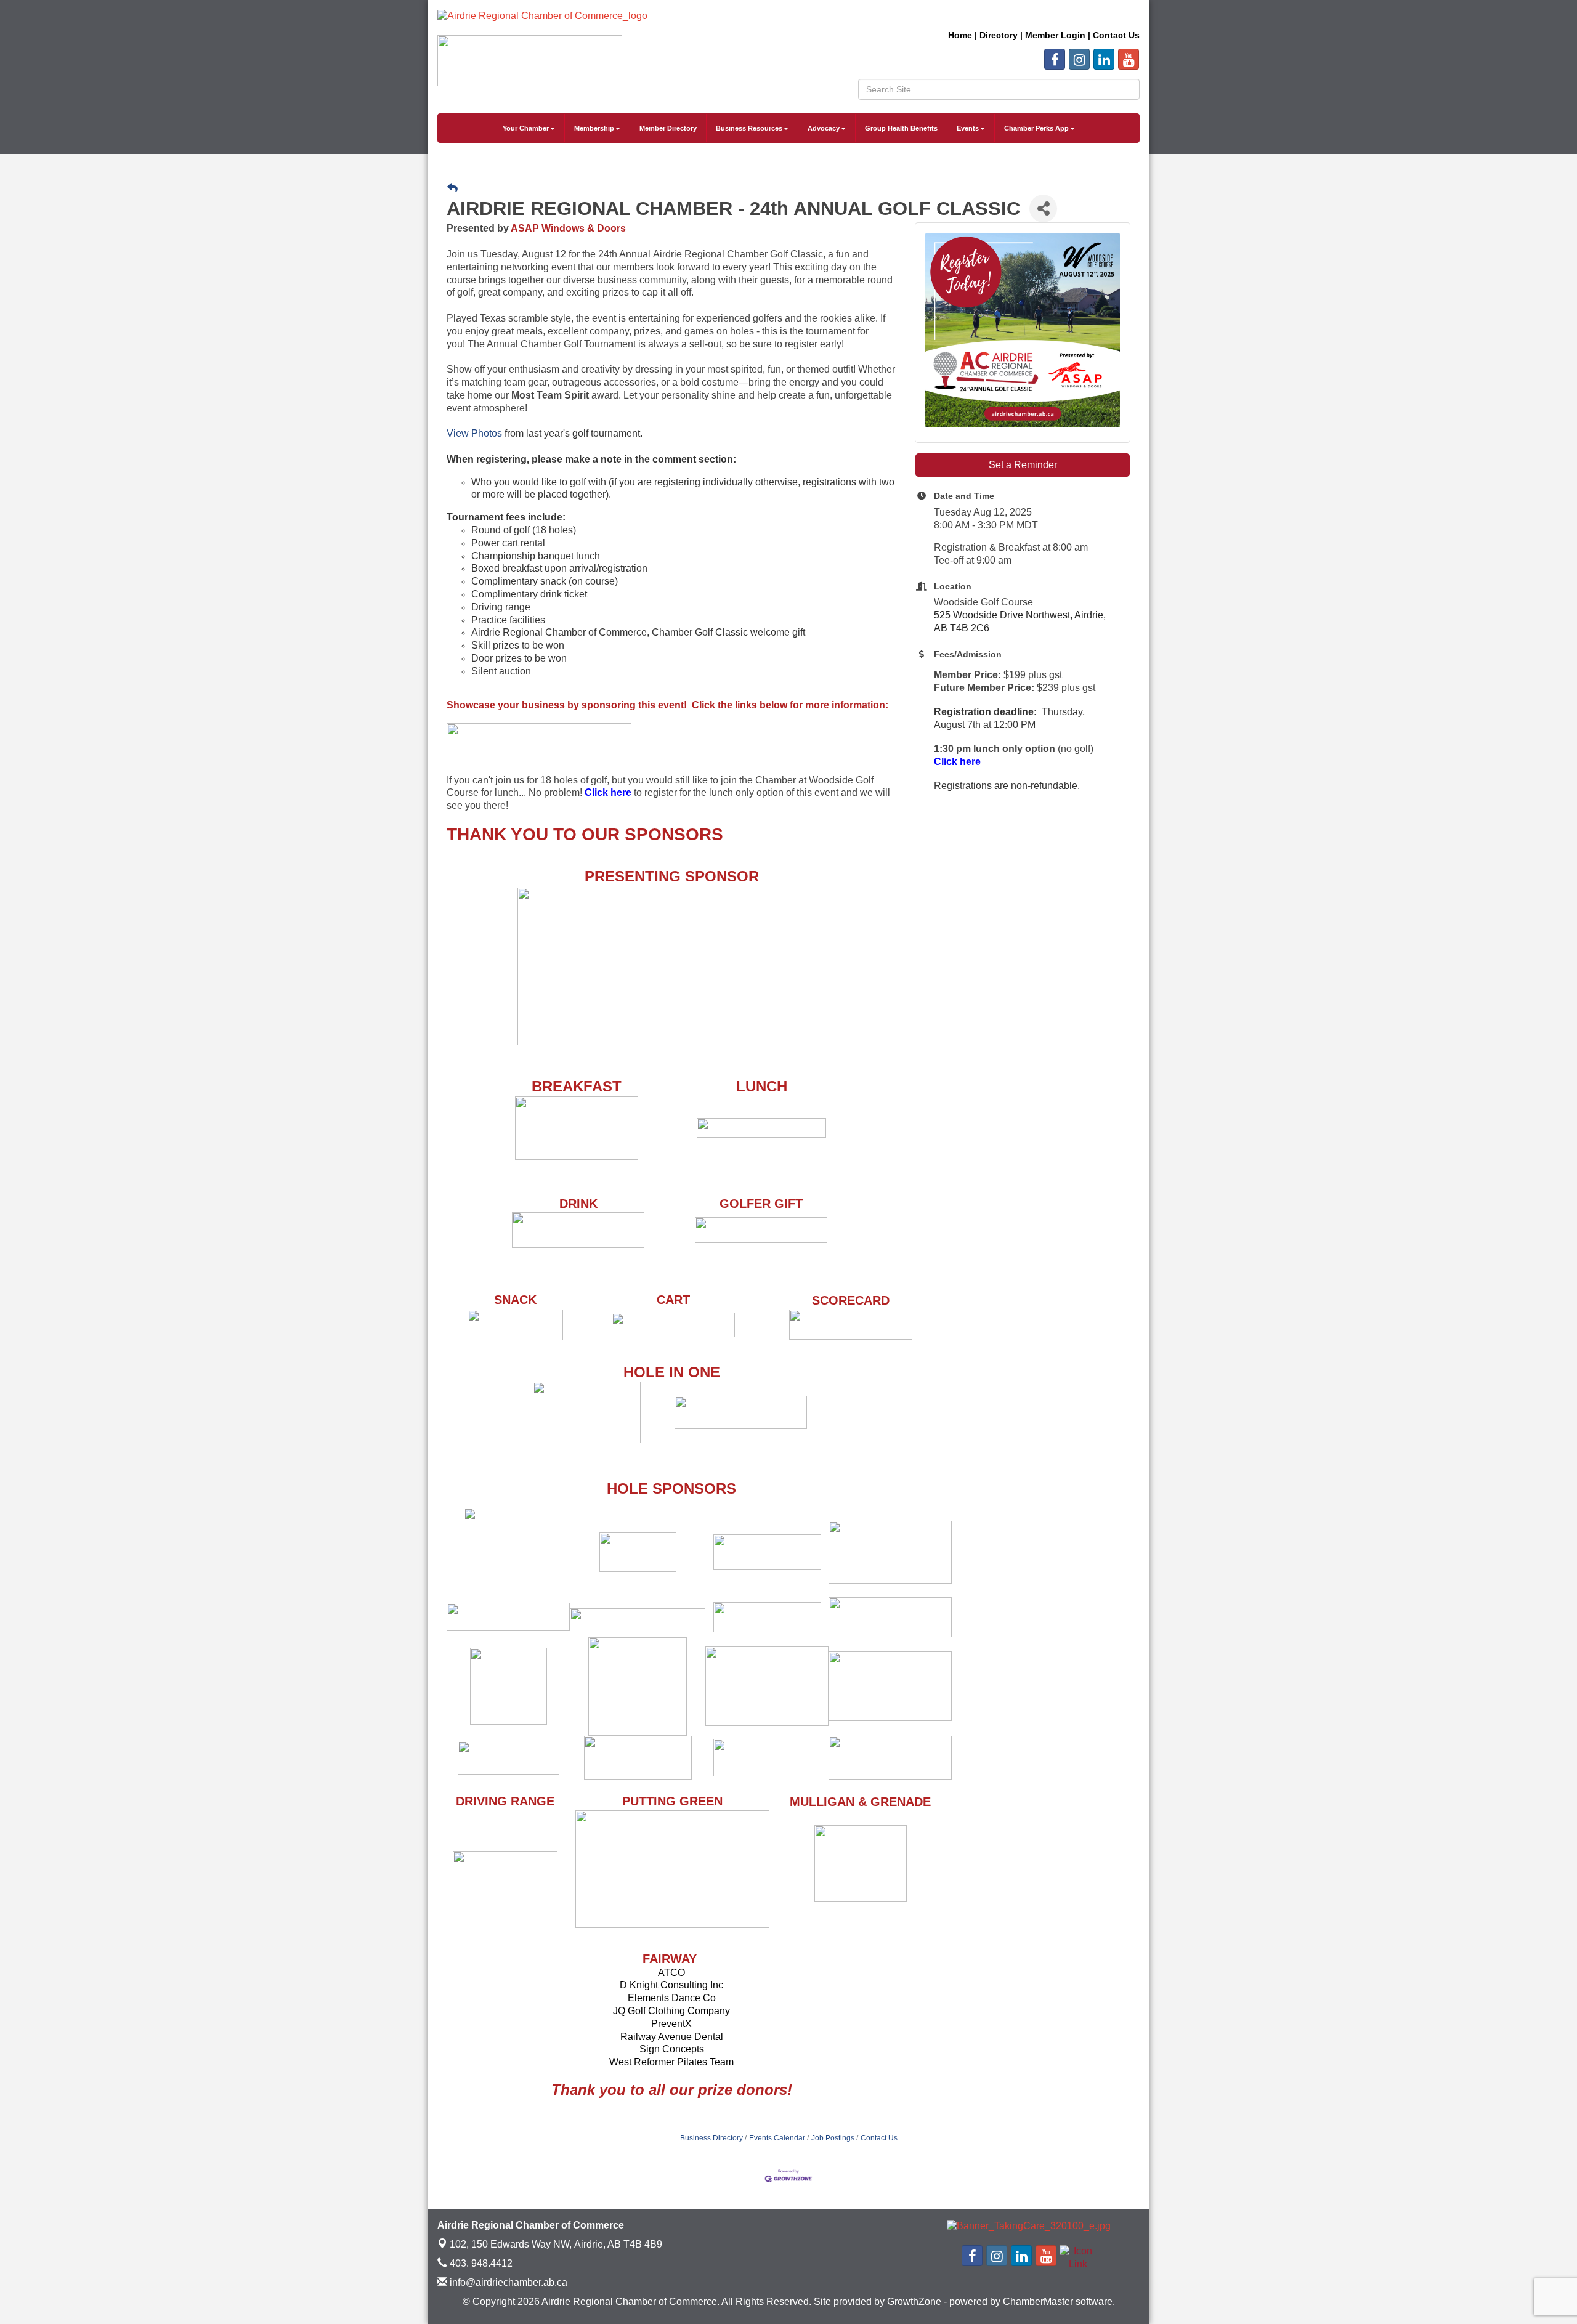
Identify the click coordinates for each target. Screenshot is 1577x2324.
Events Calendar (777, 2138)
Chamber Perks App (1036, 128)
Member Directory (668, 128)
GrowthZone (914, 2302)
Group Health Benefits (901, 128)
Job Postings (833, 2138)
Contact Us (879, 2138)
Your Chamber (526, 128)
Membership (594, 128)
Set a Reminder (1023, 465)
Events (968, 128)
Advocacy (824, 128)
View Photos (474, 433)
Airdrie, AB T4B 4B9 (556, 2244)
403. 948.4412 (480, 2263)
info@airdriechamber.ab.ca (507, 2282)
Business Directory (711, 2138)
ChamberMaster (1038, 2302)
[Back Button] (452, 188)
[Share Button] (1043, 209)
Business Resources (749, 128)
